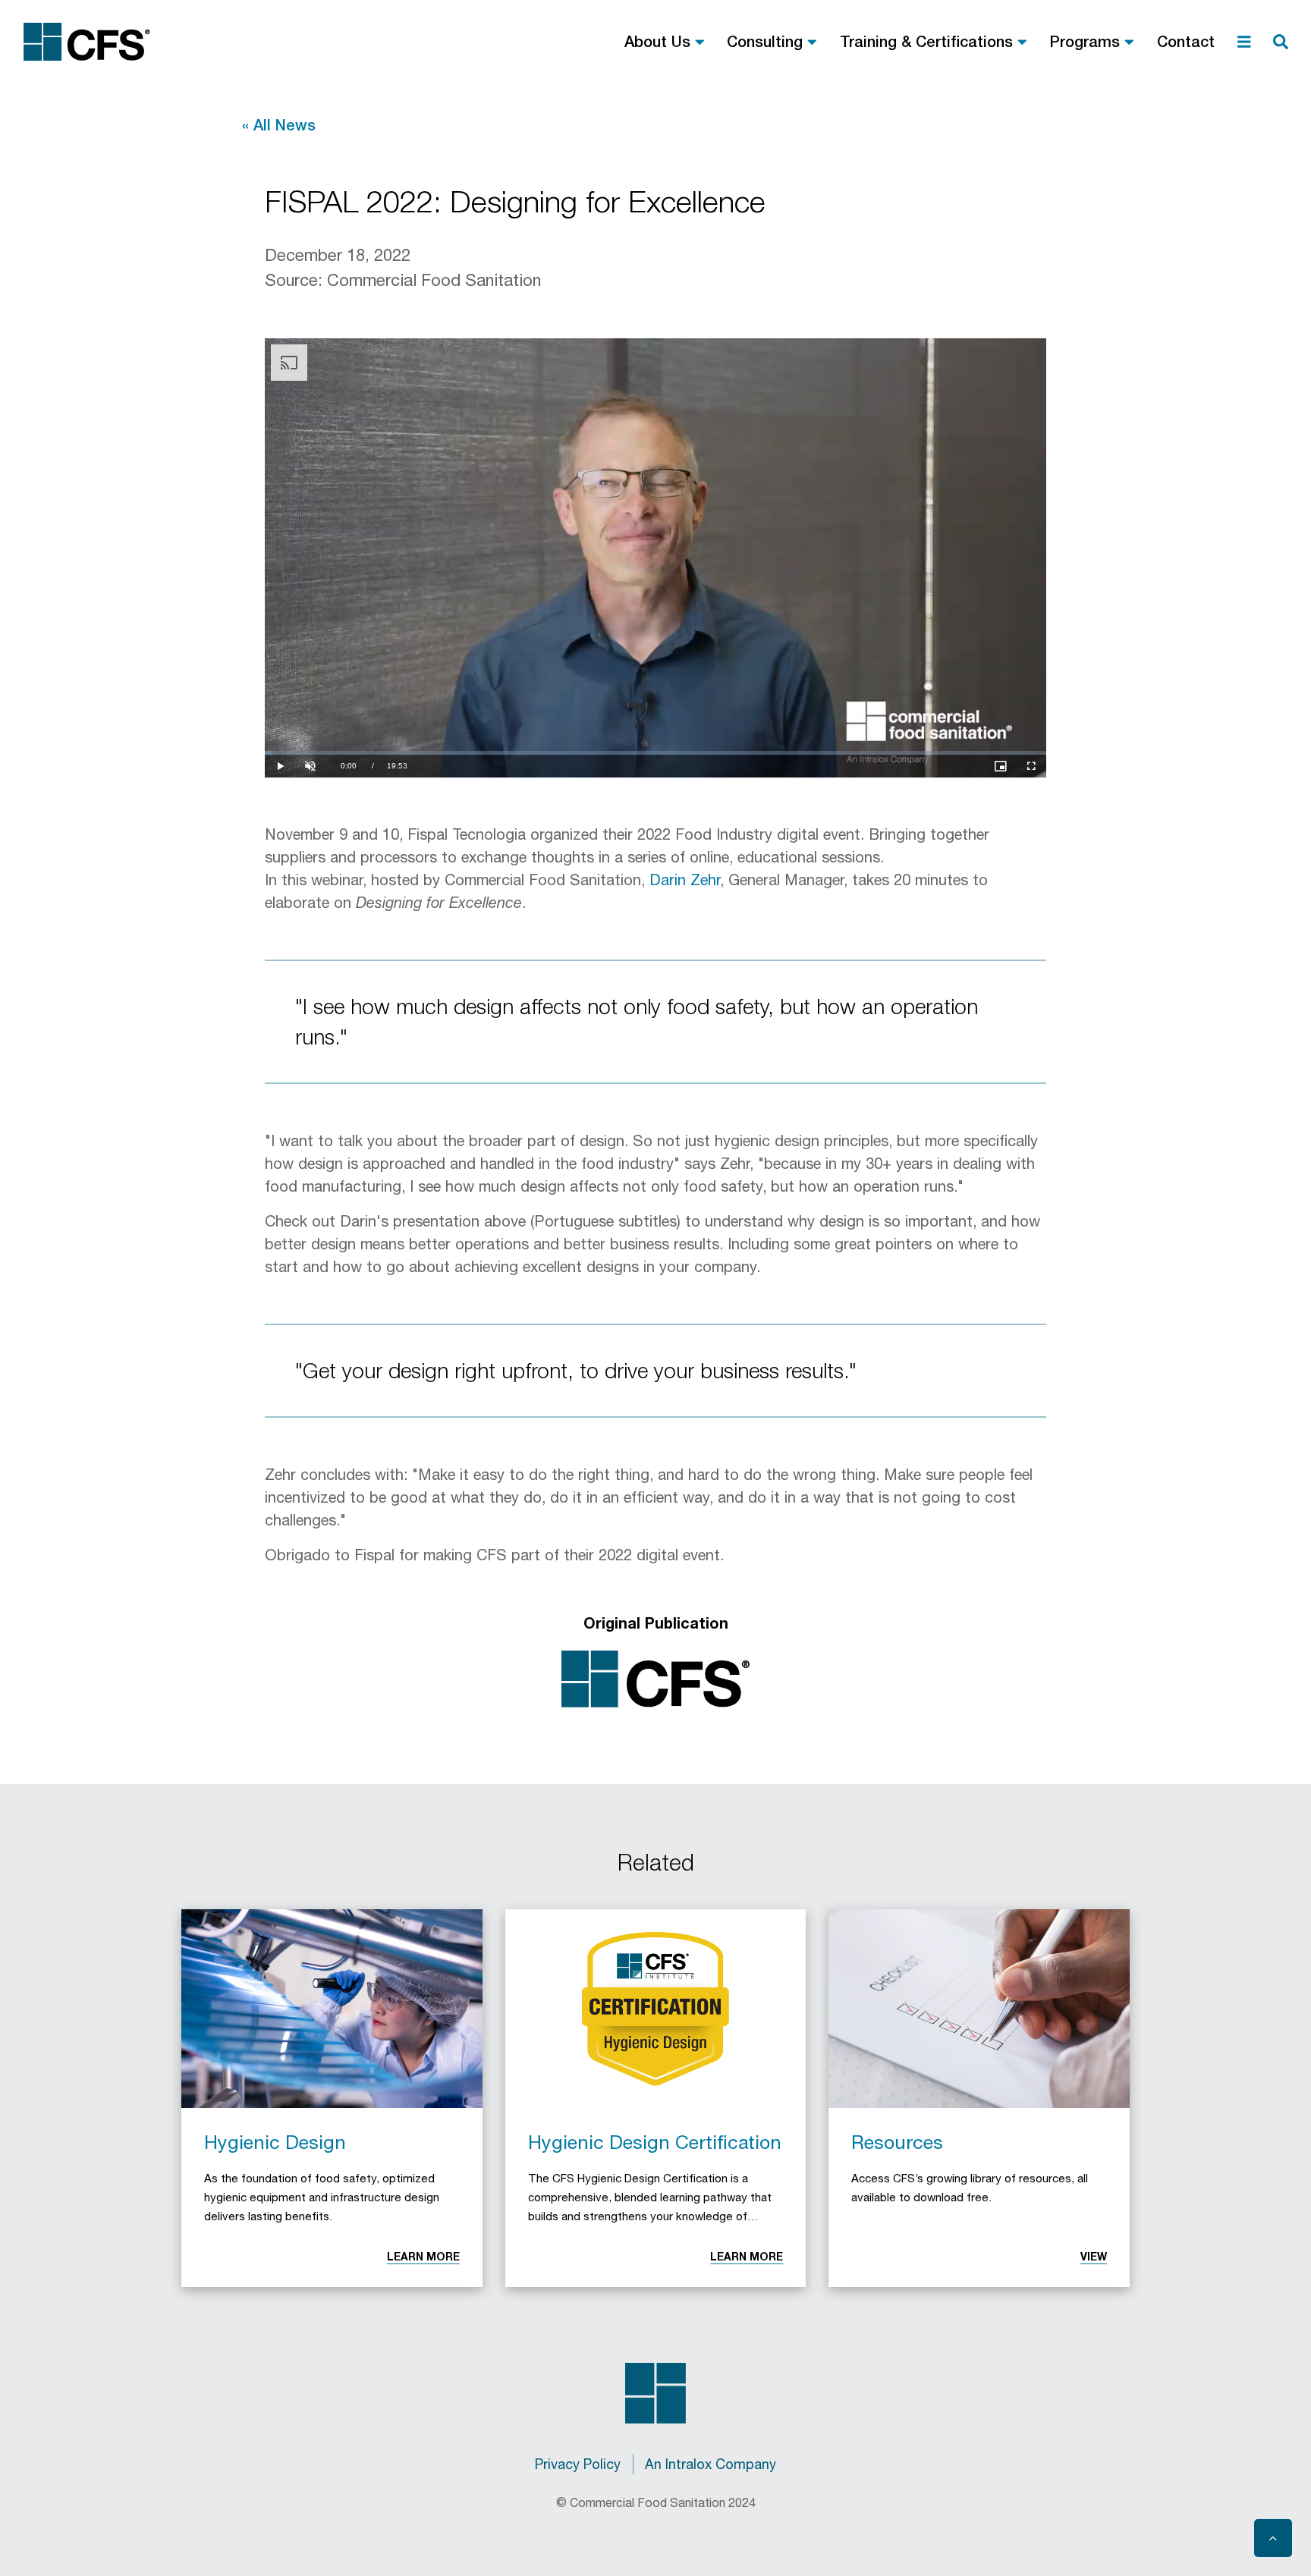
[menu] (1244, 42)
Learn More (423, 2256)
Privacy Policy (578, 2464)
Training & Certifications (926, 41)
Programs (1085, 41)
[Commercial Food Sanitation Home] (87, 42)
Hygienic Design (275, 2142)
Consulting (765, 41)
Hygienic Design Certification (655, 2142)
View (1094, 2256)
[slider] (655, 753)
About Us (657, 41)
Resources (897, 2142)
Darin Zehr (685, 880)
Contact (1186, 41)
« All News (279, 125)
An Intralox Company (711, 2464)
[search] (1281, 42)
